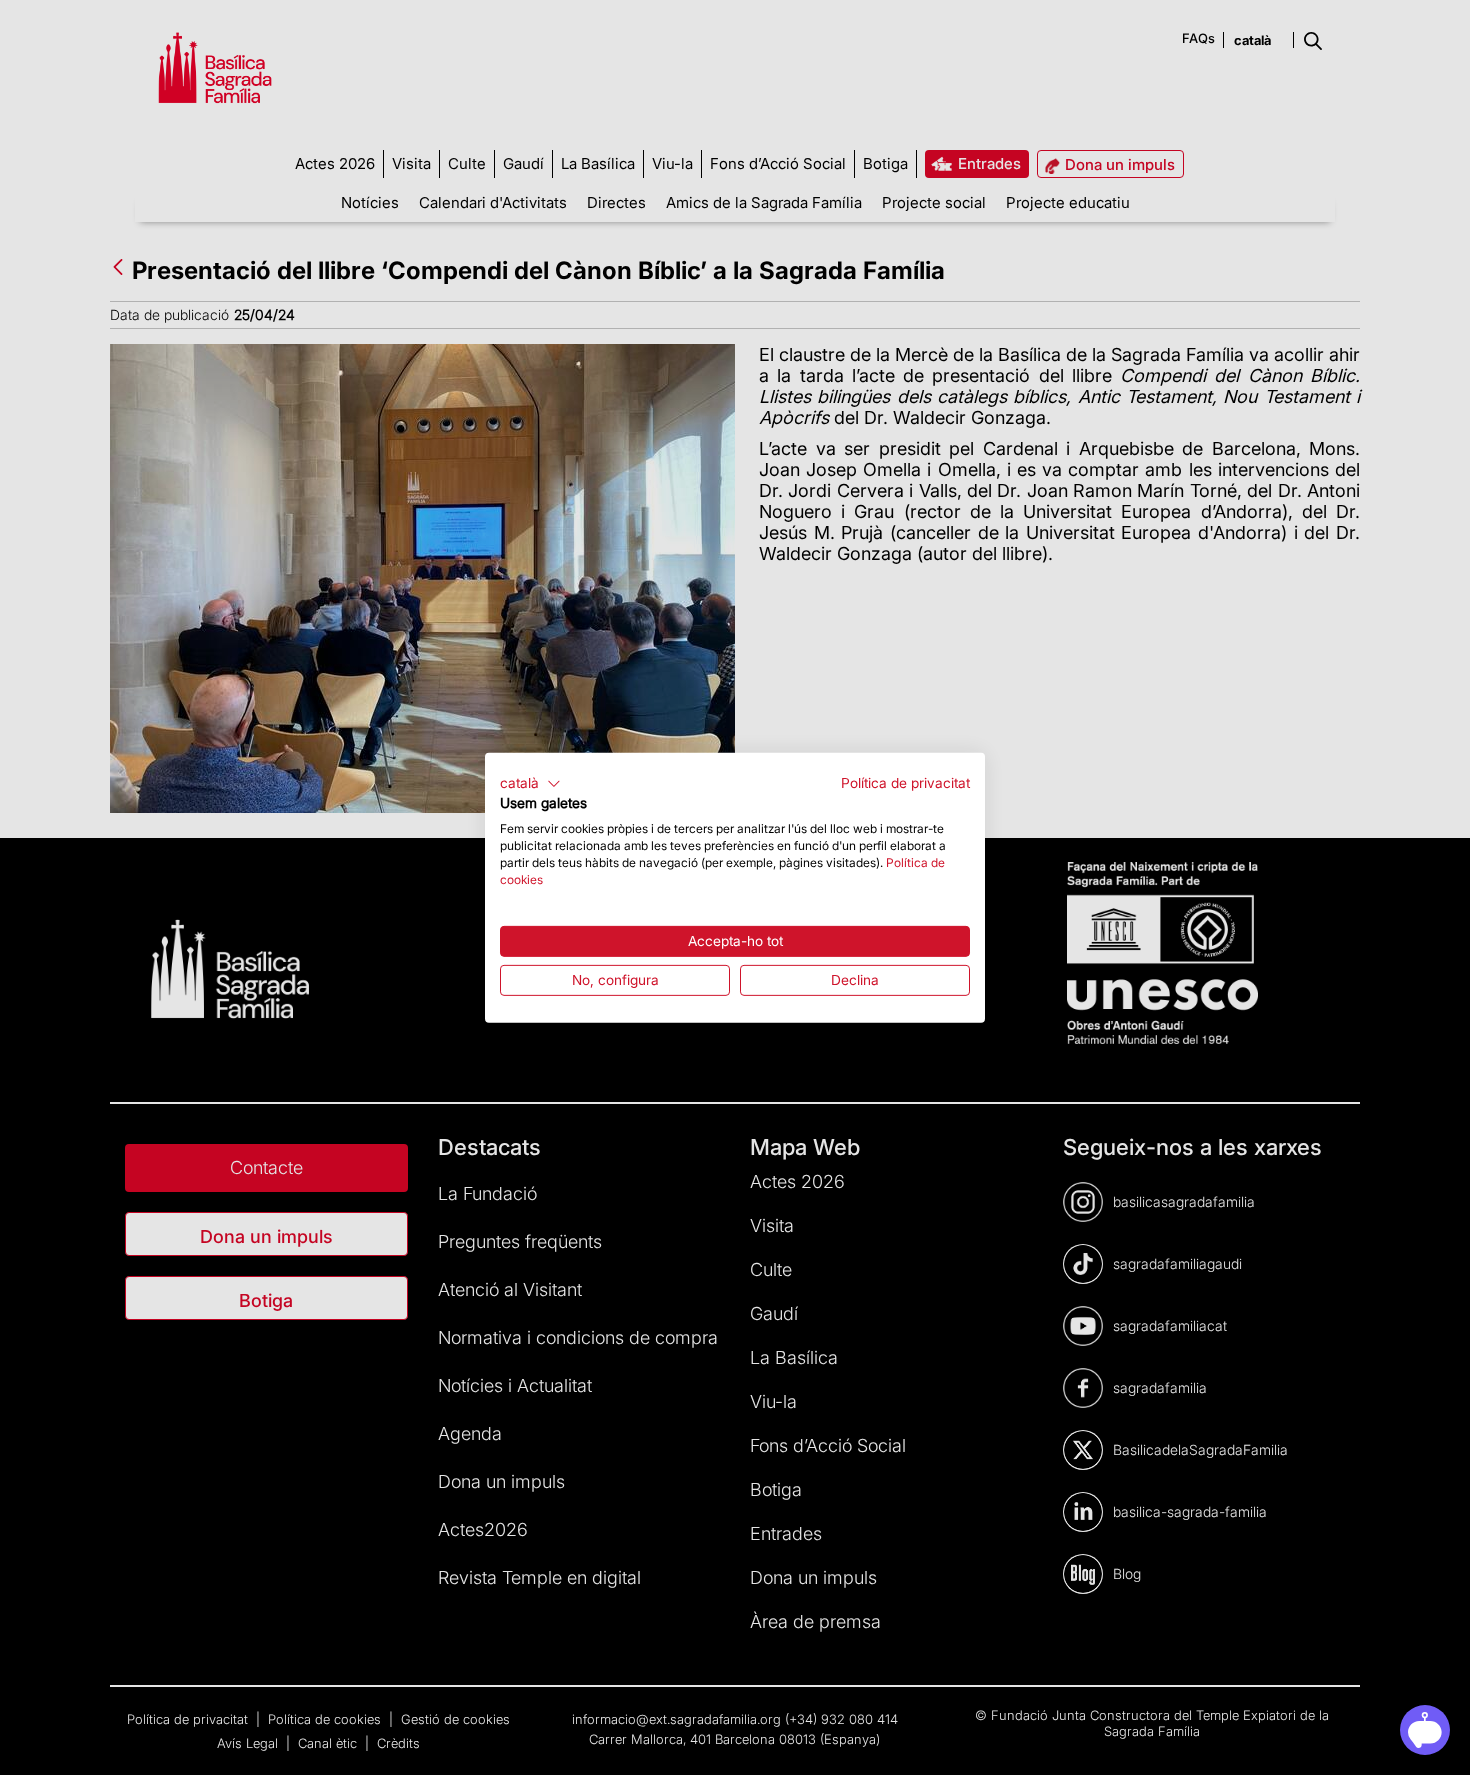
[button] (530, 783)
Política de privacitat (905, 782)
